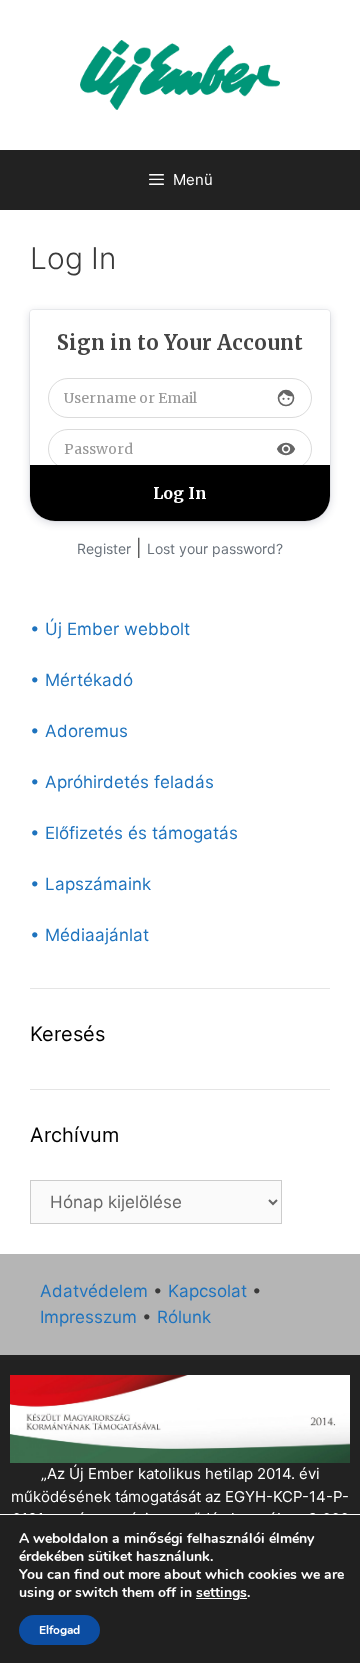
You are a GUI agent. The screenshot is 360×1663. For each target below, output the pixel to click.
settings (221, 1593)
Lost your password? (215, 548)
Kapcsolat (207, 1291)
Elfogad (59, 1630)
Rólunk (184, 1317)
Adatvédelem (94, 1291)
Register (104, 548)
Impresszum (88, 1317)
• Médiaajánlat (89, 935)
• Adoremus (79, 731)
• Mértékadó (81, 680)
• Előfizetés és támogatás (134, 833)
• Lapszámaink (90, 884)
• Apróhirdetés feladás (122, 782)
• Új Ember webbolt (110, 629)
